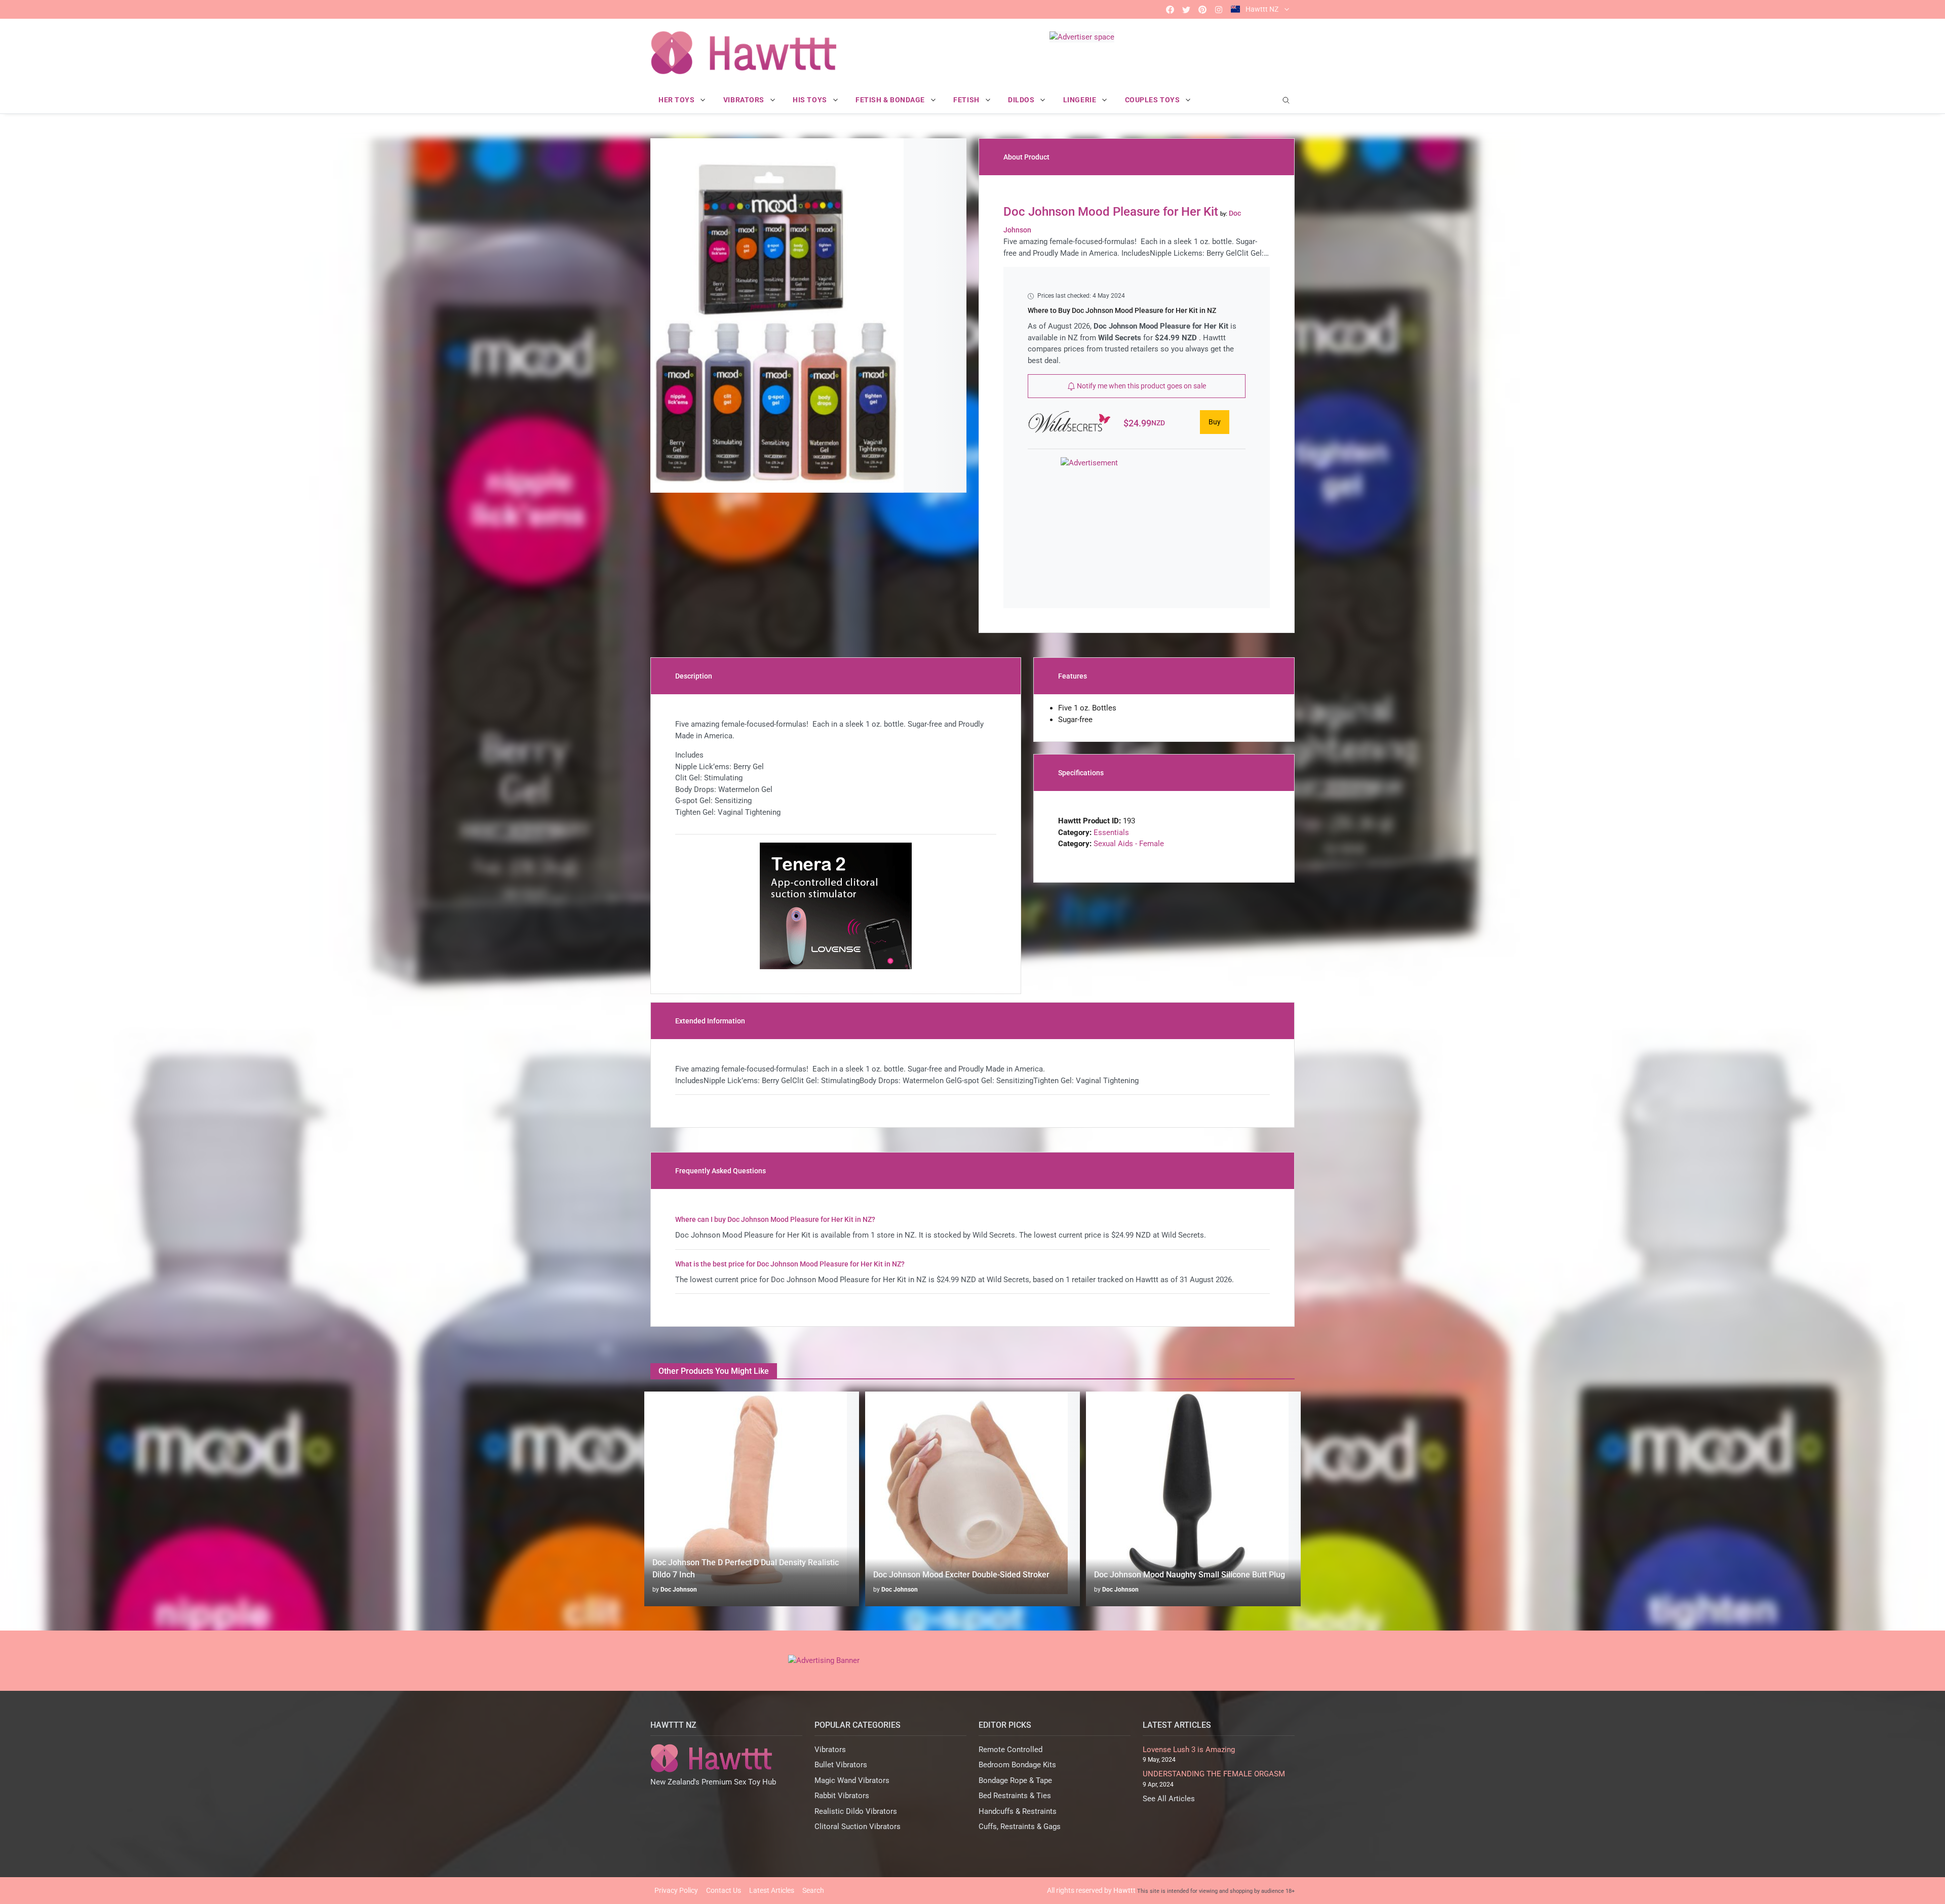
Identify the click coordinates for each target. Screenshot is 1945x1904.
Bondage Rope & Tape (1015, 1780)
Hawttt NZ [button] (1262, 9)
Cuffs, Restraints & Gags (1020, 1827)
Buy (1215, 422)
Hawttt (1124, 1890)
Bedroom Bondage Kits (1017, 1765)
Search (813, 1890)
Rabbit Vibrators (842, 1796)
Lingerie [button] (1081, 100)
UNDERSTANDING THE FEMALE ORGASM (1214, 1774)
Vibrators (830, 1750)
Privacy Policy (676, 1890)
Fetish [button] (967, 100)
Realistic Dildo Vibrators (856, 1811)
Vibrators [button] (745, 100)
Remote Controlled (1010, 1750)
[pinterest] (1202, 9)
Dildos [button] (1022, 100)
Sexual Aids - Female (1129, 844)
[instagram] (1219, 9)
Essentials (1111, 832)
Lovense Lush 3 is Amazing (1189, 1750)
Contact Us (724, 1890)
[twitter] (1186, 9)
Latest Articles (772, 1890)
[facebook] (1170, 9)
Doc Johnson (679, 1590)
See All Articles (1169, 1799)
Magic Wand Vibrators (852, 1780)
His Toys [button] (811, 100)
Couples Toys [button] (1153, 100)
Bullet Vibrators (841, 1765)
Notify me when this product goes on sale (1141, 386)
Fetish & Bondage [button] (891, 100)
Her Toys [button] (677, 100)
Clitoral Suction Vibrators (858, 1827)
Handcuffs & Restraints (1018, 1811)
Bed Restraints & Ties (1015, 1796)
